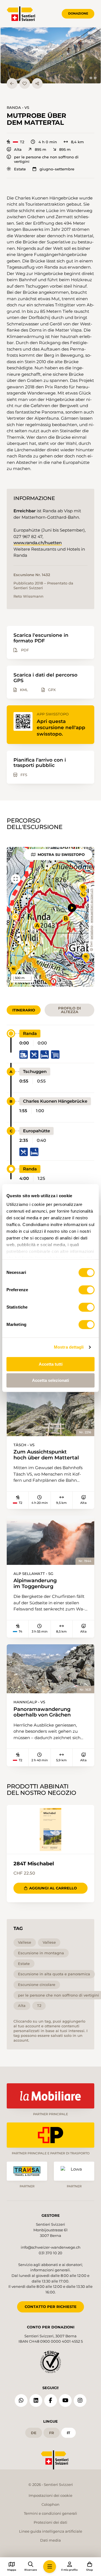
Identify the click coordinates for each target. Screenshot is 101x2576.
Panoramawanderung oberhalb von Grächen (42, 1712)
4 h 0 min (48, 142)
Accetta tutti (51, 1364)
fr (52, 2433)
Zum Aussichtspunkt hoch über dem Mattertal (46, 1455)
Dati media (50, 2540)
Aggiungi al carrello (53, 1888)
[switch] (87, 1290)
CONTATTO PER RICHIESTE (51, 2307)
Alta (18, 150)
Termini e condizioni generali (50, 2513)
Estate (20, 169)
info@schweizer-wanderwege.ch (51, 2247)
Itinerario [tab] (24, 1010)
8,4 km (77, 142)
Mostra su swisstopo (61, 854)
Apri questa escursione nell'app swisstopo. (61, 728)
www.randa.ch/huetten (38, 543)
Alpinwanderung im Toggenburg (35, 1583)
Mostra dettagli (69, 1347)
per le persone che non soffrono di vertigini (46, 159)
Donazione (78, 13)
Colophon (50, 2504)
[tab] (91, 78)
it (68, 2433)
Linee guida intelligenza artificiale (51, 2531)
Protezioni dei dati (50, 2522)
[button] (51, 56)
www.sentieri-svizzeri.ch (91, 906)
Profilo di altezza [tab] (69, 1010)
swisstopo (91, 933)
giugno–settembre (57, 169)
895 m (40, 150)
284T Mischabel (34, 1864)
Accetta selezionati (50, 1380)
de (34, 2433)
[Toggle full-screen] (16, 879)
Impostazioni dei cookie (50, 2495)
